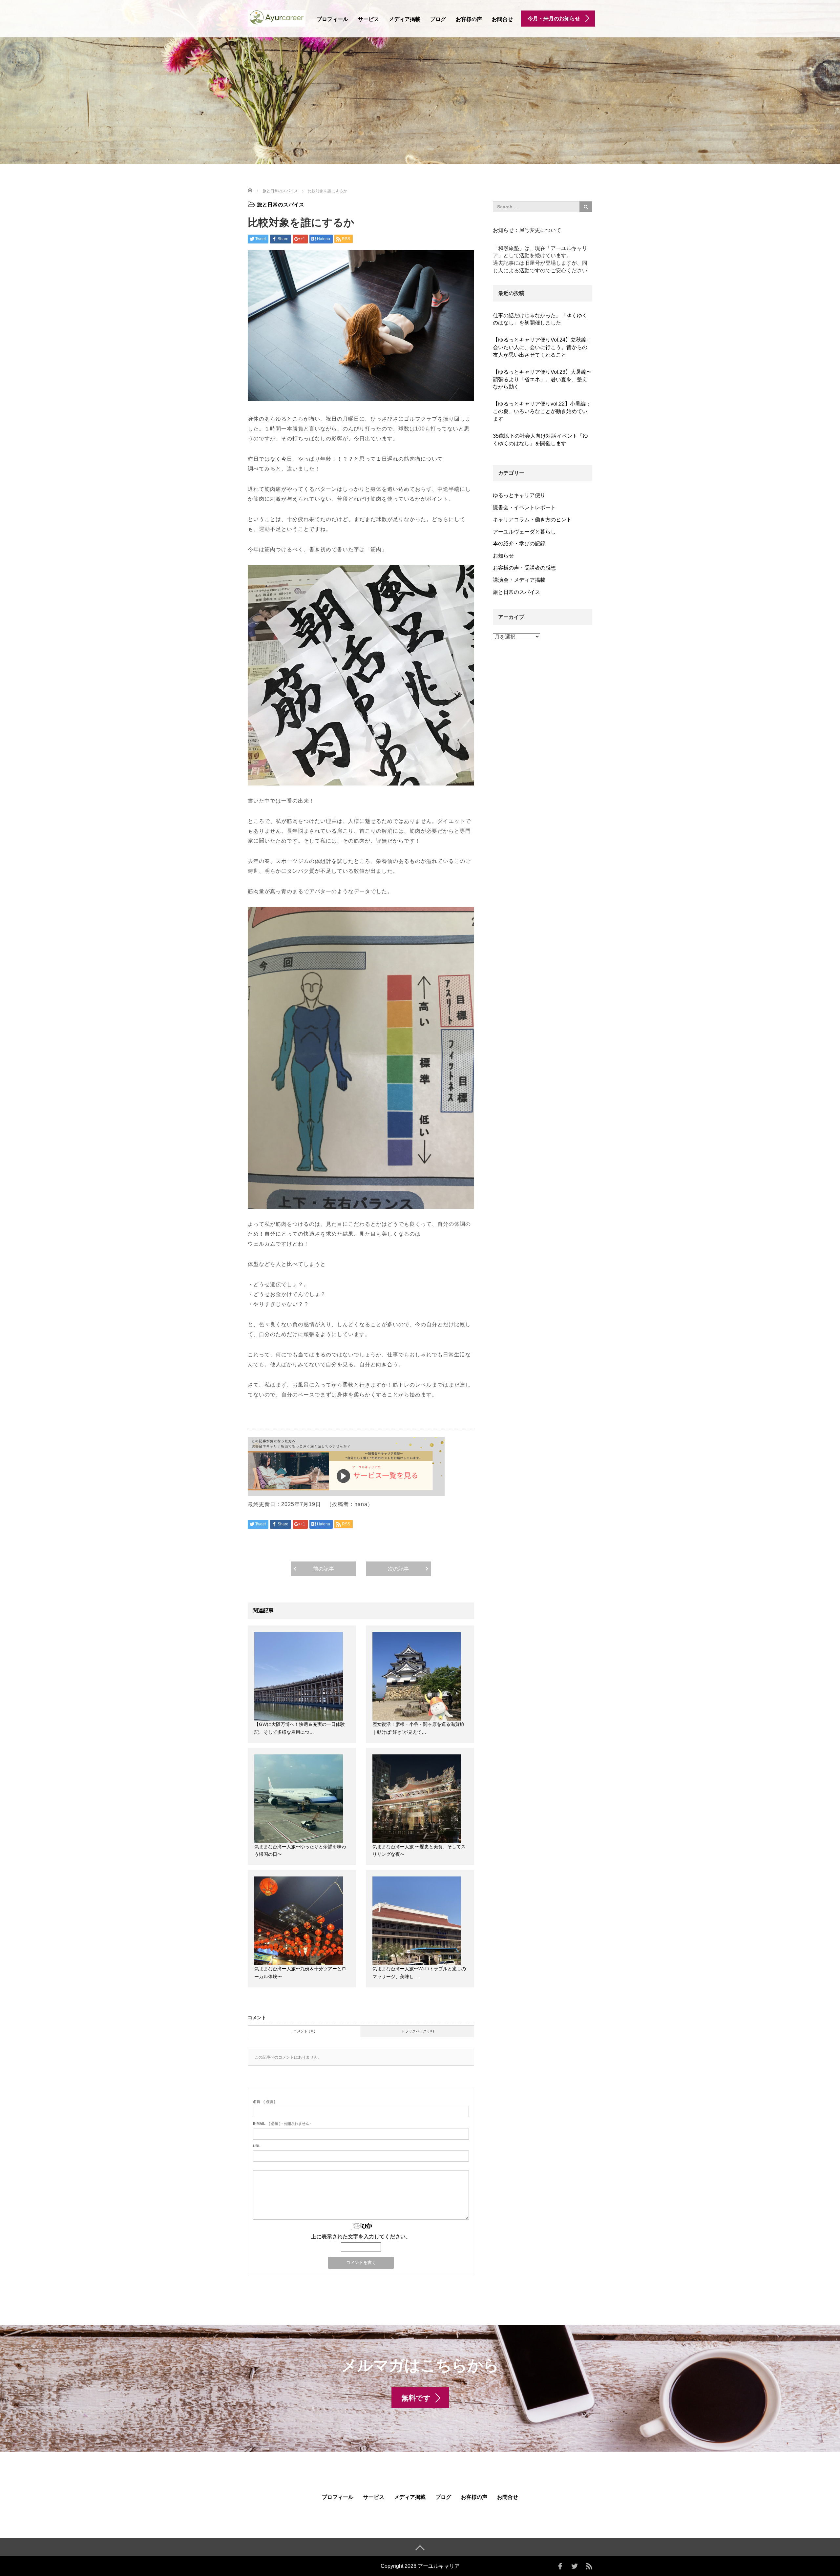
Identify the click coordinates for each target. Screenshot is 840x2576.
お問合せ (502, 19)
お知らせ (503, 556)
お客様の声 (469, 19)
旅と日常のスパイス (281, 205)
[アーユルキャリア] (277, 18)
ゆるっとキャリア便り (519, 495)
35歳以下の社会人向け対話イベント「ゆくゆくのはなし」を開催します (540, 440)
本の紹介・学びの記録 (519, 544)
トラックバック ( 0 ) (418, 2031)
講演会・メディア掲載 (519, 580)
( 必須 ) (264, 2102)
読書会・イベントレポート (524, 507)
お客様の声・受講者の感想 (524, 568)
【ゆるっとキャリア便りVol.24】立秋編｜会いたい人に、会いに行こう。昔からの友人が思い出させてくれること (542, 347)
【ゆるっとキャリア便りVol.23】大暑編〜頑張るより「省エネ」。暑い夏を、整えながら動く (542, 379)
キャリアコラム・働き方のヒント (532, 520)
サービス (368, 19)
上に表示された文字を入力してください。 (361, 2237)
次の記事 (398, 1569)
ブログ (438, 19)
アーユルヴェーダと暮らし (524, 532)
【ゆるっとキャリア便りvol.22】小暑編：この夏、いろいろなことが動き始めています (542, 411)
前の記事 (324, 1569)
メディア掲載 (405, 19)
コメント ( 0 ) (304, 2031)
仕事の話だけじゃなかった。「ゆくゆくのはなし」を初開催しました (540, 319)
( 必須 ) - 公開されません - (282, 2124)
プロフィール (332, 19)
